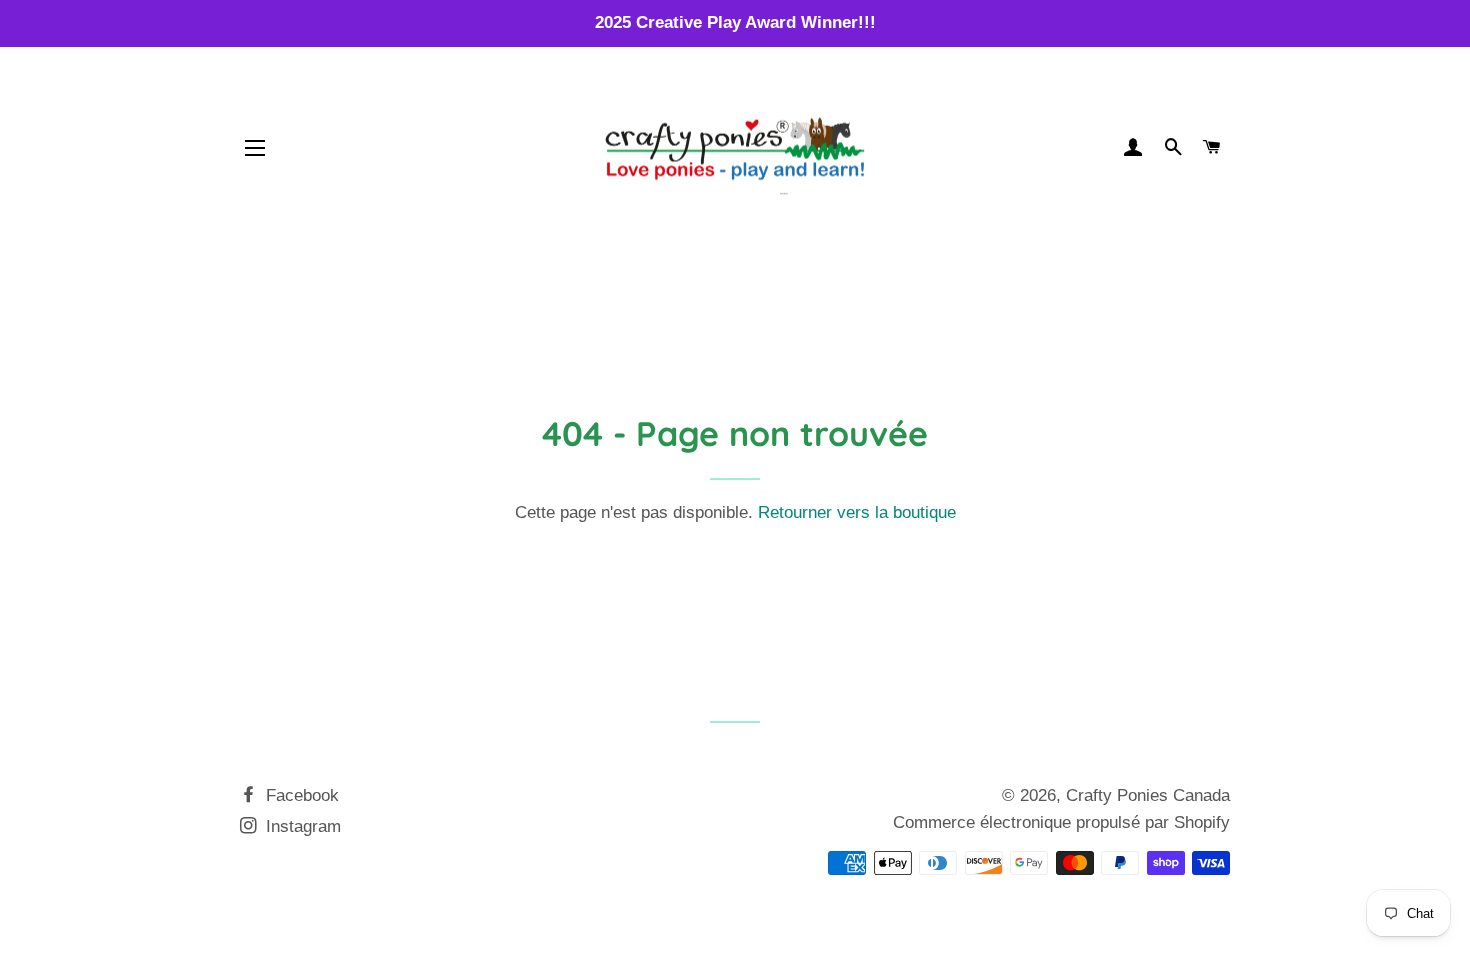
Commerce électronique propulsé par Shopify (1061, 822)
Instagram (301, 826)
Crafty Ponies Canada (1148, 795)
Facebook (300, 795)
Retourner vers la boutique (857, 512)
